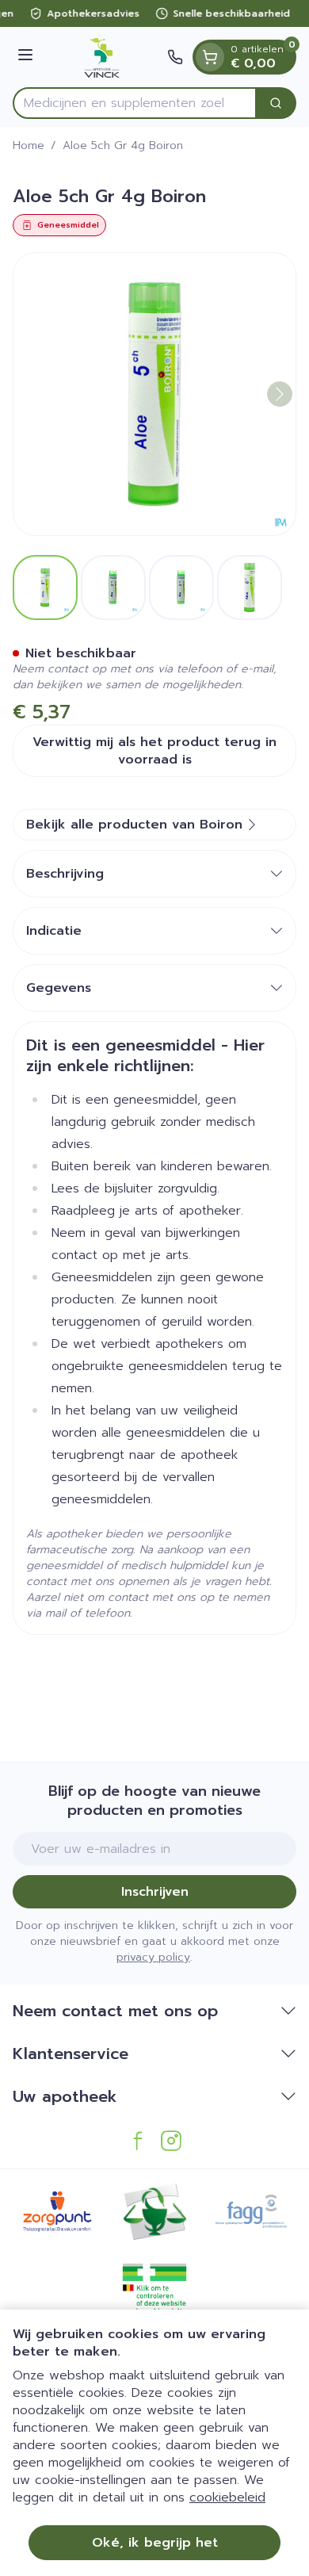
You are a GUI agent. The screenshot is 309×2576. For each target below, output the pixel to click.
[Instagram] (171, 2141)
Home (29, 146)
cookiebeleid (227, 2498)
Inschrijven (155, 1892)
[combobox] (135, 103)
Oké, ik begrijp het (155, 2543)
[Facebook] (138, 2141)
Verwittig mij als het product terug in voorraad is (154, 751)
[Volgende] (280, 394)
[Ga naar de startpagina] (103, 57)
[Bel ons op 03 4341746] (175, 57)
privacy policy (153, 1957)
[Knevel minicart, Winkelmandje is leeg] (210, 57)
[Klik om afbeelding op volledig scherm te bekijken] (154, 394)
